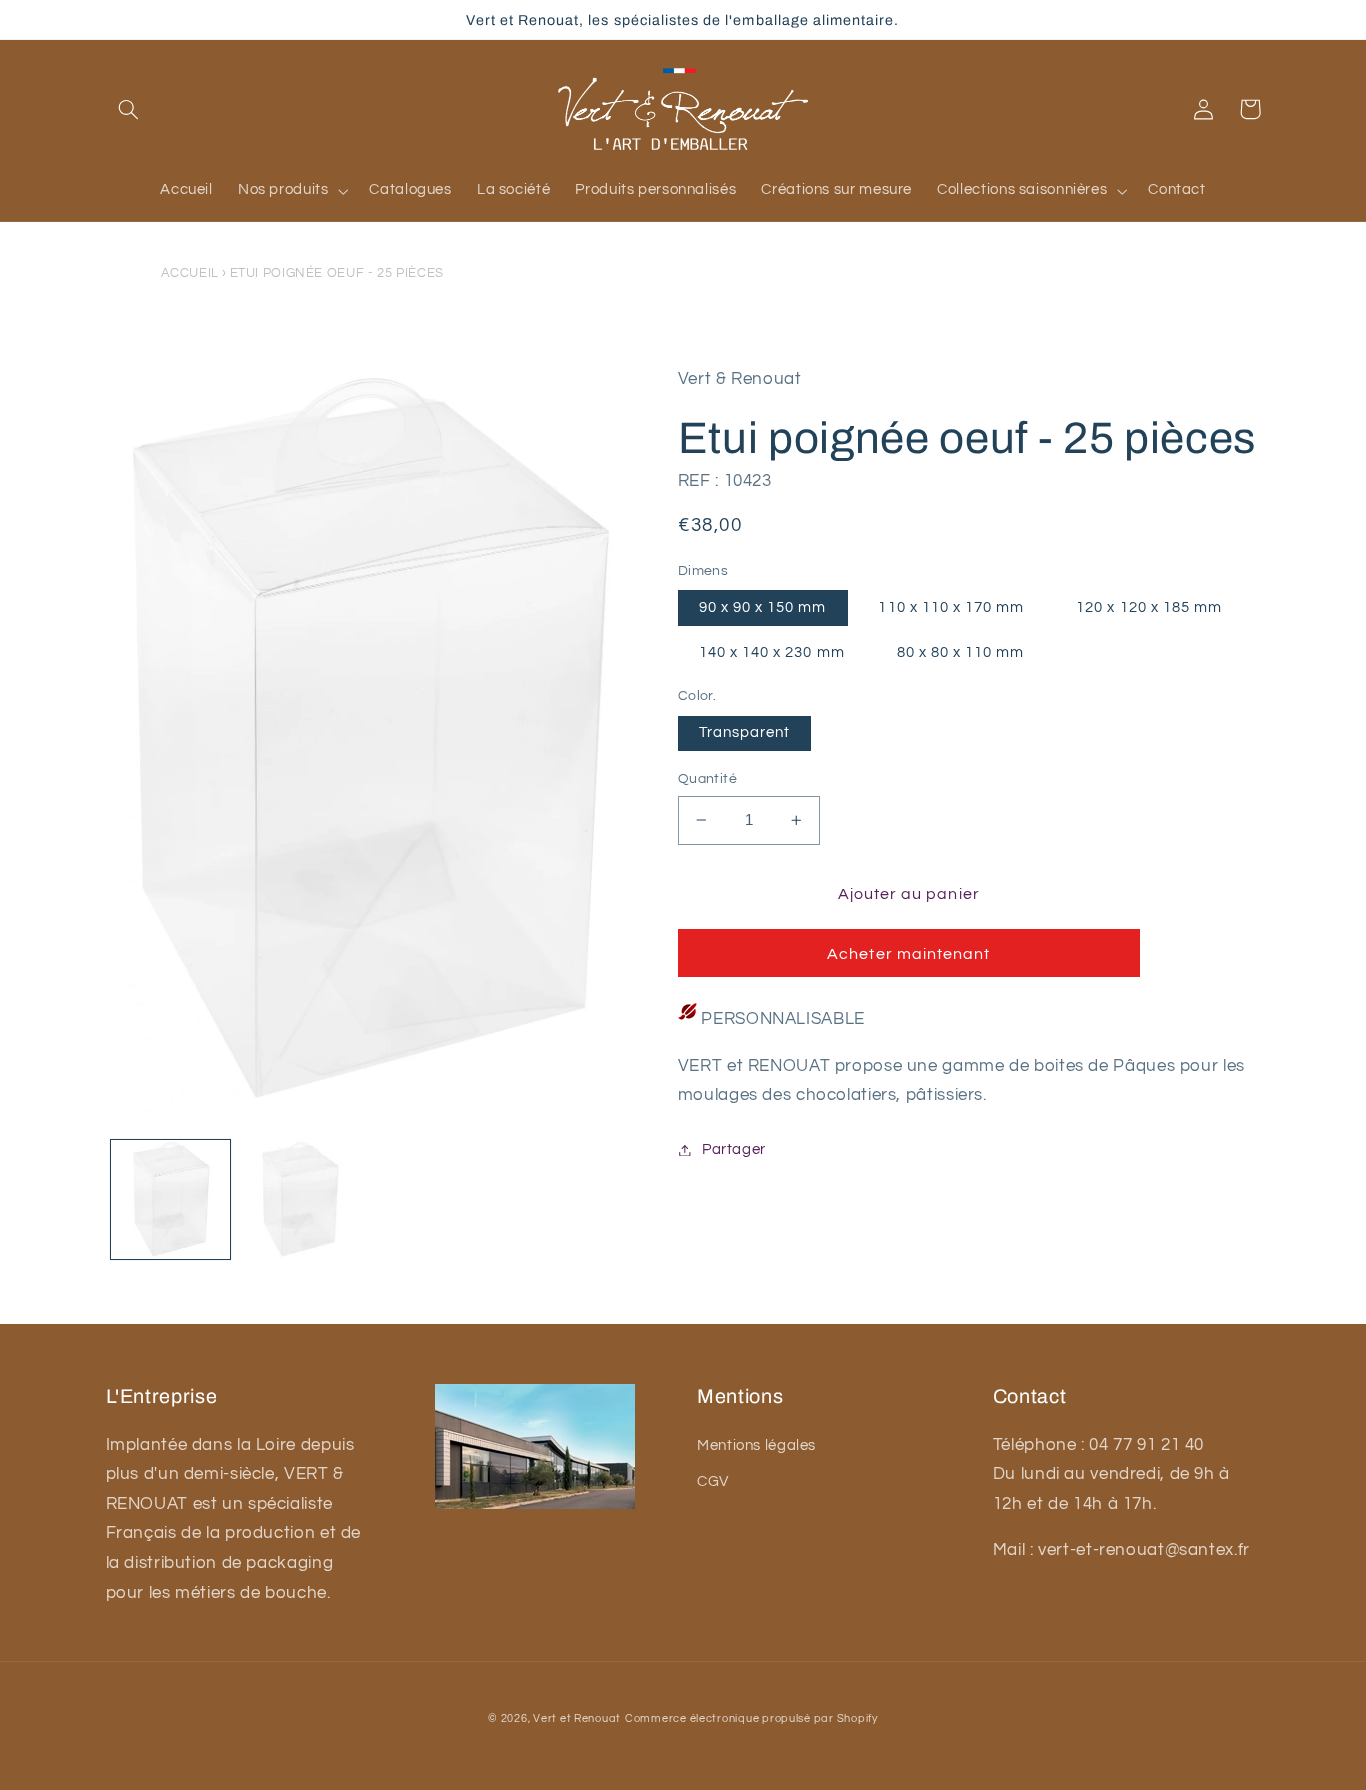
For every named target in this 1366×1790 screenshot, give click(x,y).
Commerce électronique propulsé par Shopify (751, 1718)
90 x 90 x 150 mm (763, 607)
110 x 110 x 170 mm (951, 607)
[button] (129, 109)
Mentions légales (756, 1445)
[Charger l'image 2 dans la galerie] (299, 1199)
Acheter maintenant (908, 954)
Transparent (745, 732)
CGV (713, 1481)
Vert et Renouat (577, 1718)
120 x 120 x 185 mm (1149, 607)
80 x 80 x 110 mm (961, 652)
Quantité (707, 779)
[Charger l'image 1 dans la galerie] (170, 1199)
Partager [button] (734, 1149)
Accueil (190, 273)
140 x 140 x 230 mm (772, 652)
